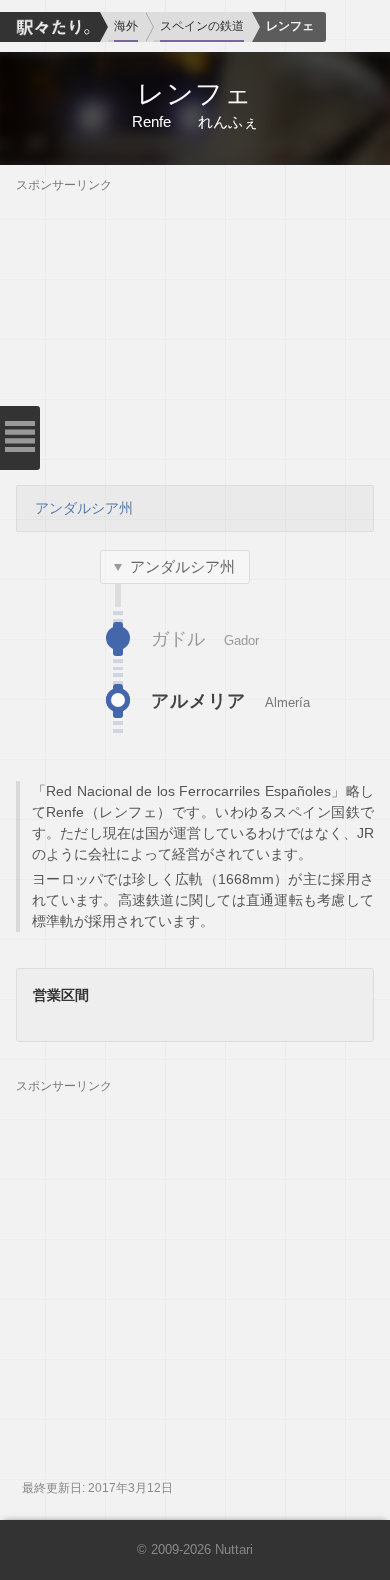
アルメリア (198, 701)
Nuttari (234, 1550)
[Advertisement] (195, 333)
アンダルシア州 (84, 508)
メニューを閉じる (20, 438)
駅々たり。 (50, 27)
